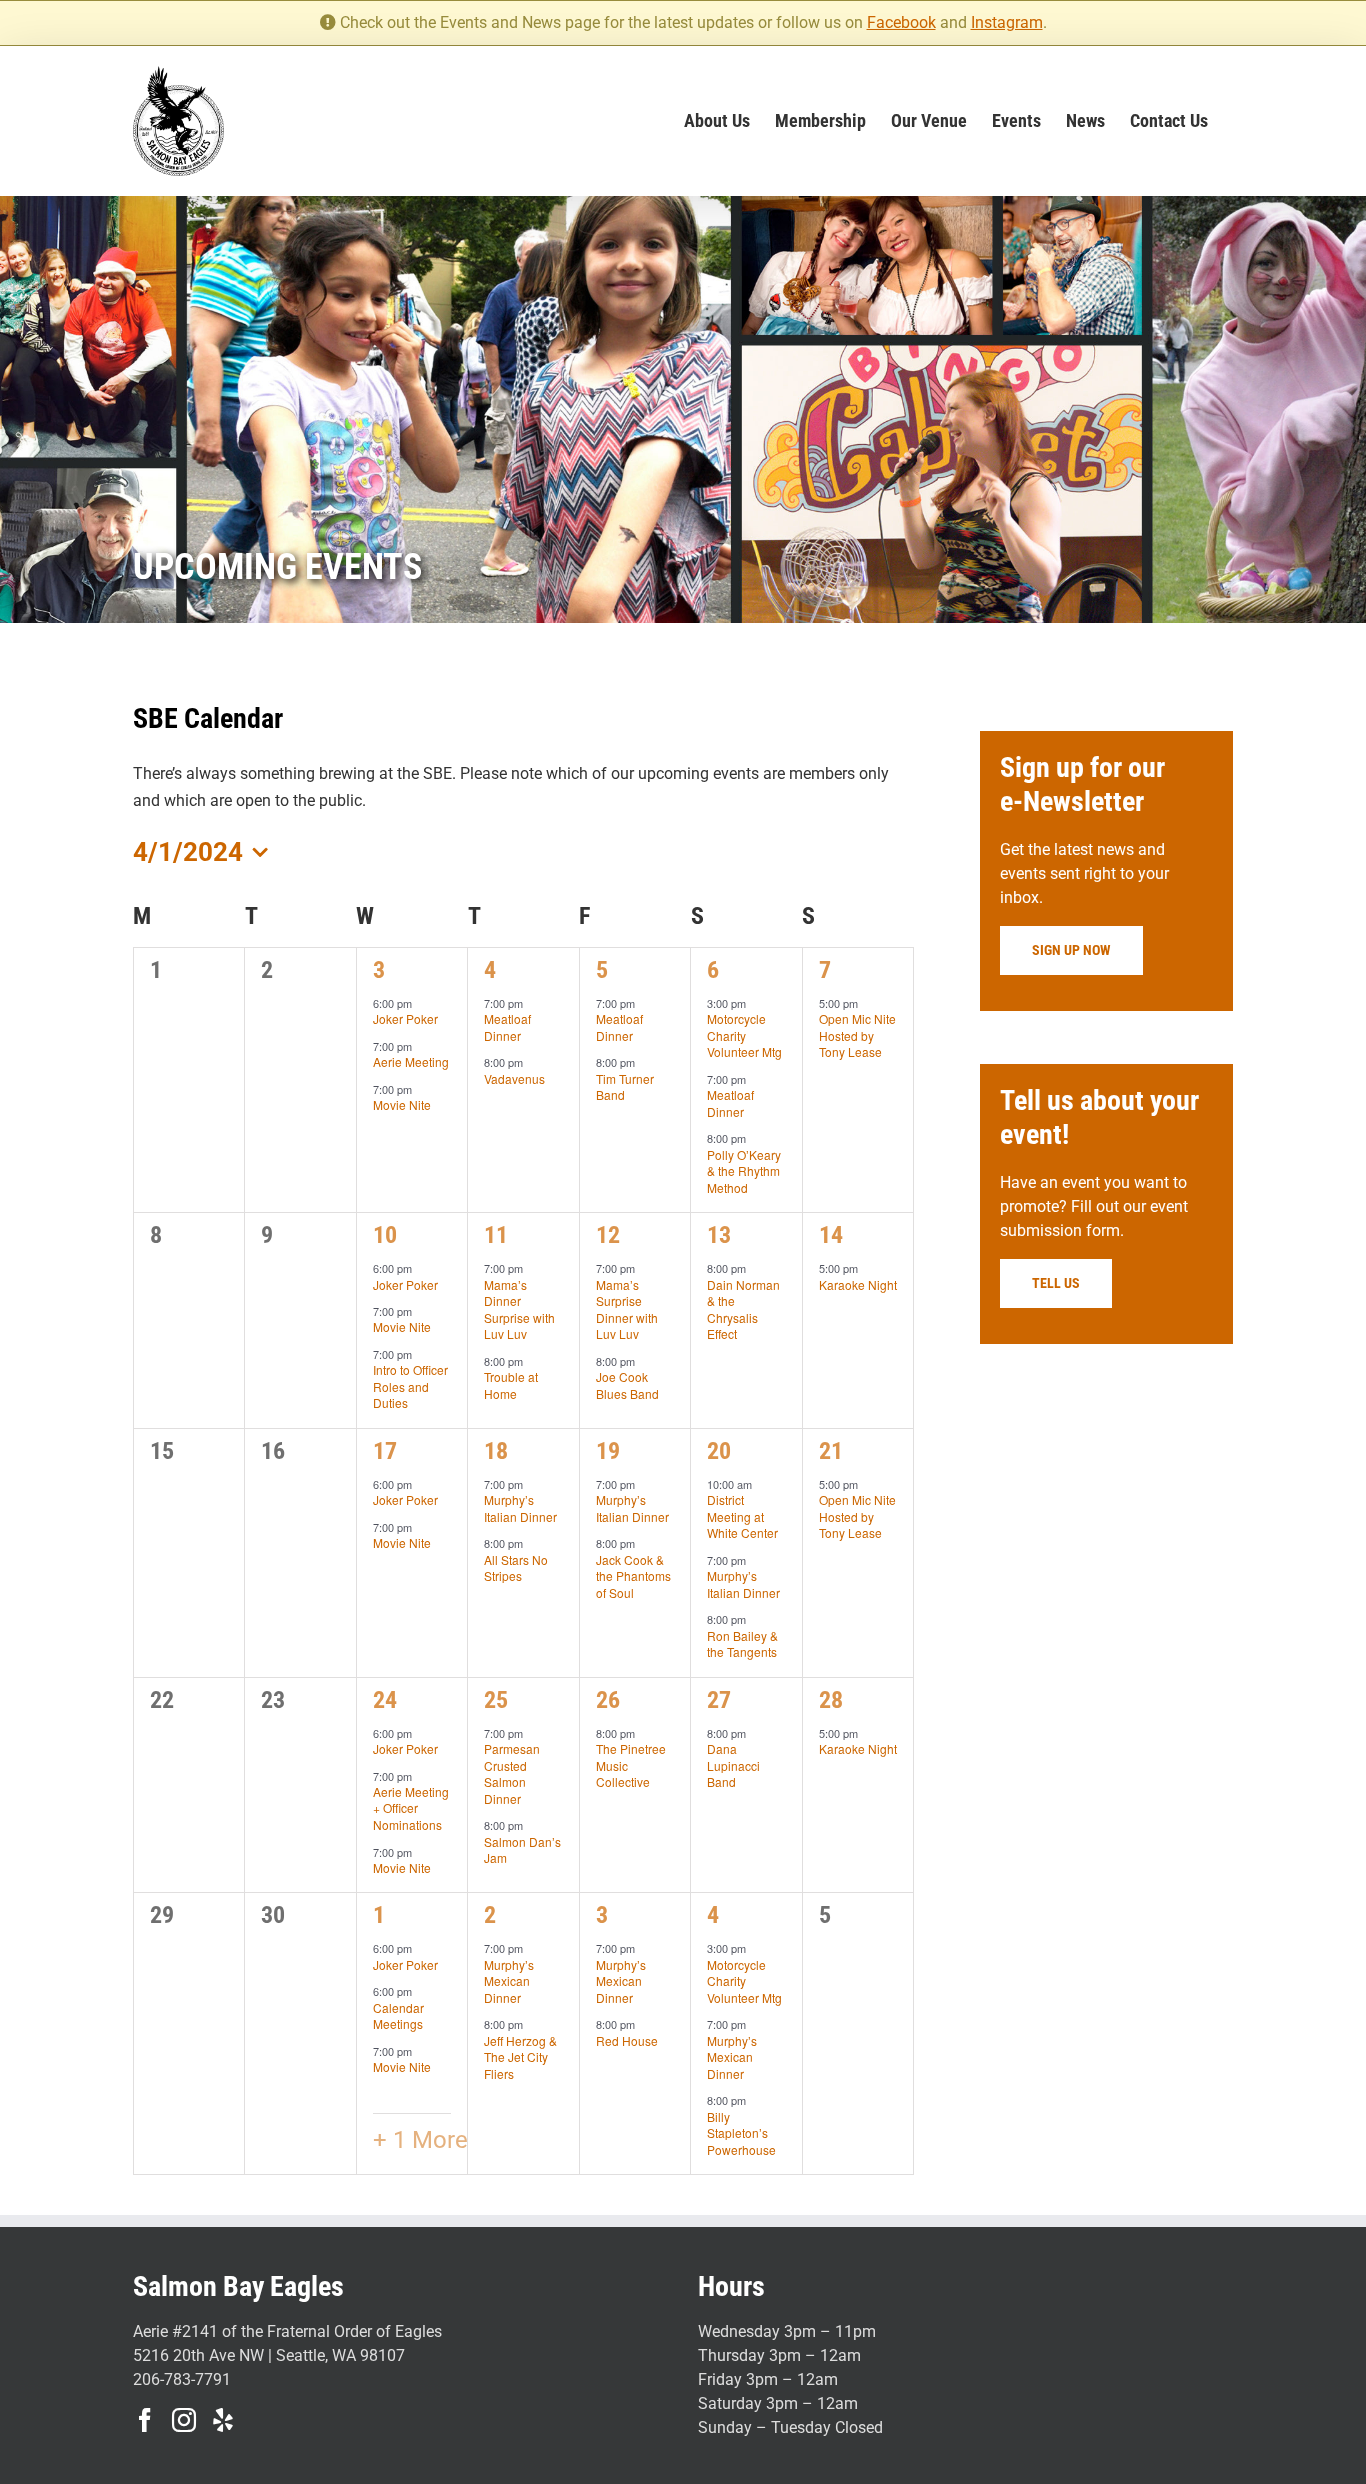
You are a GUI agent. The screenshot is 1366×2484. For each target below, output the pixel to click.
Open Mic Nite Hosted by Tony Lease (857, 1035)
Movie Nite (402, 1104)
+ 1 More (420, 2140)
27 (719, 1700)
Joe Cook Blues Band (627, 1385)
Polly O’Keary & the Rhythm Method (744, 1171)
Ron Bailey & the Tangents (742, 1644)
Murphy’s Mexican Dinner (509, 1981)
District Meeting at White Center (742, 1516)
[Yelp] (223, 2420)
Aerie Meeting (411, 1061)
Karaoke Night (858, 1284)
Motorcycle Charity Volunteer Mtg (744, 1035)
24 (385, 1700)
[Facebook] (145, 2420)
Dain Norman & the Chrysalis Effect (743, 1309)
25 (496, 1700)
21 (831, 1451)
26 (608, 1700)
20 (719, 1451)
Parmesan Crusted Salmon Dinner (512, 1773)
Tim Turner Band (625, 1087)
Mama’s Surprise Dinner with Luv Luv (627, 1309)
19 (608, 1451)
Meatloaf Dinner (507, 1027)
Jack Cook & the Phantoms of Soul (633, 1576)
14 (831, 1235)
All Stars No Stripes (516, 1568)
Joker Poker (405, 1018)
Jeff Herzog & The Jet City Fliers (520, 2057)
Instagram (1007, 22)
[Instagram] (184, 2420)
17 (385, 1451)
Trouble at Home (511, 1385)
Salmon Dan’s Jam (522, 1850)
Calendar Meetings (398, 2016)
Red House (627, 2040)
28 (831, 1700)
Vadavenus (514, 1078)
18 (496, 1451)
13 (719, 1235)
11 (496, 1235)
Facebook (901, 22)
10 (385, 1235)
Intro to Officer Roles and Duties (410, 1386)
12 (608, 1235)
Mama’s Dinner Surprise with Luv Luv (519, 1309)
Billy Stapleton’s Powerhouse (741, 2133)
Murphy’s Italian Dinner (520, 1508)
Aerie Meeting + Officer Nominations (411, 1808)
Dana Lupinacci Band (733, 1765)
